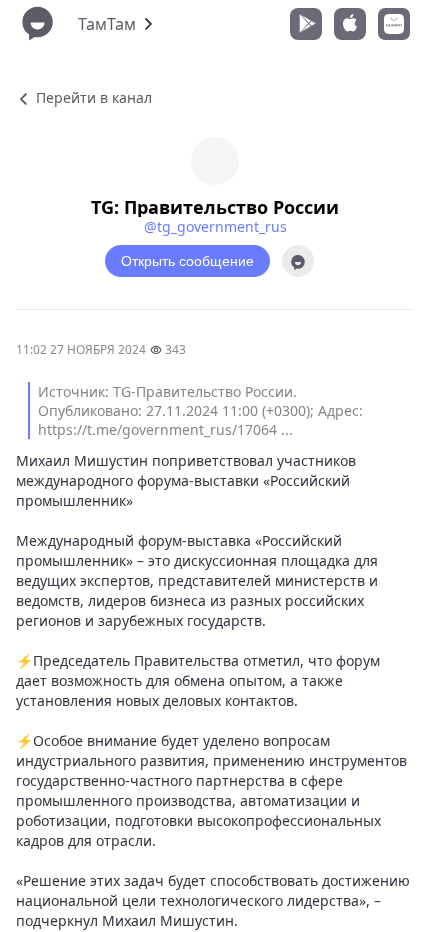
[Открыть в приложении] (298, 261)
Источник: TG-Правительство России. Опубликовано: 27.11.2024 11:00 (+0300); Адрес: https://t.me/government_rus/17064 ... (200, 410)
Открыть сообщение (187, 261)
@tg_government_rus (215, 226)
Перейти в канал (92, 97)
